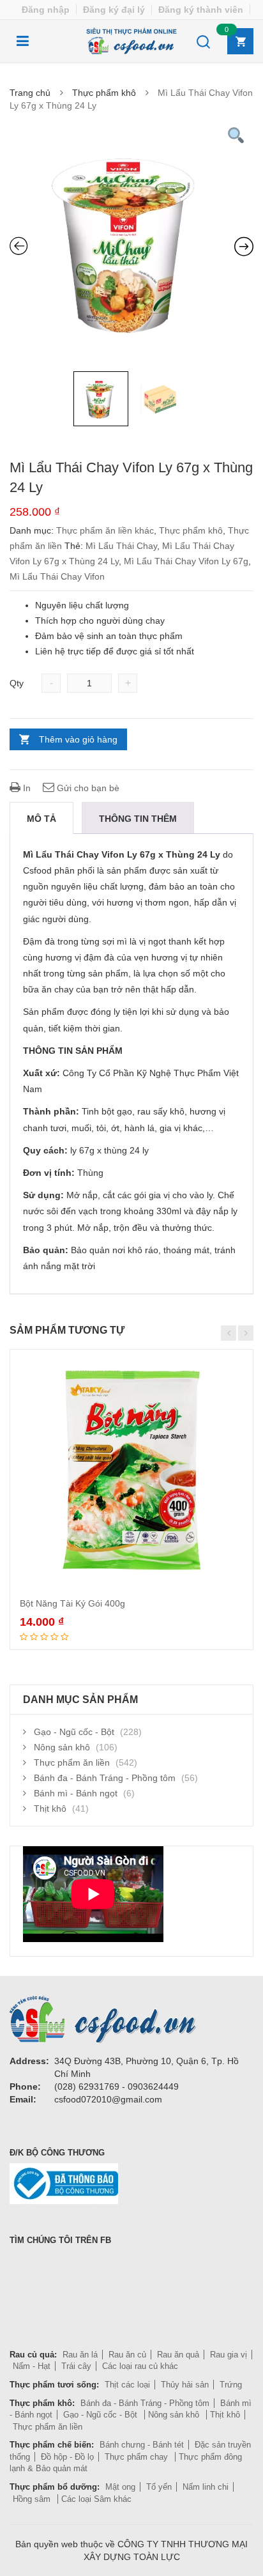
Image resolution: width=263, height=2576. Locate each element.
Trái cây (76, 2366)
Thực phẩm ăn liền (72, 1762)
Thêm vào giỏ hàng (78, 739)
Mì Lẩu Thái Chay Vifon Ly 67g (186, 561)
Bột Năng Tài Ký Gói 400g (72, 1603)
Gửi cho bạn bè (87, 788)
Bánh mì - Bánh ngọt (76, 1793)
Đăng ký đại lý (114, 10)
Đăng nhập (46, 10)
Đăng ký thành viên (201, 10)
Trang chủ (30, 93)
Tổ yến (159, 2487)
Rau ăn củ (127, 2355)
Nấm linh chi (206, 2487)
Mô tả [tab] (41, 819)
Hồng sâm (33, 2499)
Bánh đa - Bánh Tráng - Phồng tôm (105, 1778)
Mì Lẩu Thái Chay (121, 546)
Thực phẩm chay (138, 2457)
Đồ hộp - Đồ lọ (67, 2457)
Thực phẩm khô (104, 93)
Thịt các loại (127, 2385)
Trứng (231, 2385)
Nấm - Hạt (32, 2366)
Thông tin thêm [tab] (138, 819)
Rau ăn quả (178, 2355)
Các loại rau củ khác (140, 2366)
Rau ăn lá (80, 2355)
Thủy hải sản (185, 2385)
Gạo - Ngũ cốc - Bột (74, 1732)
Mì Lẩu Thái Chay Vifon (57, 576)
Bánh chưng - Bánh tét (142, 2445)
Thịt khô (50, 1809)
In (26, 788)
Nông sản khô (62, 1747)
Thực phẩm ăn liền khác (105, 530)
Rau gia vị (229, 2355)
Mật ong (120, 2487)
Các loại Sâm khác (96, 2499)
